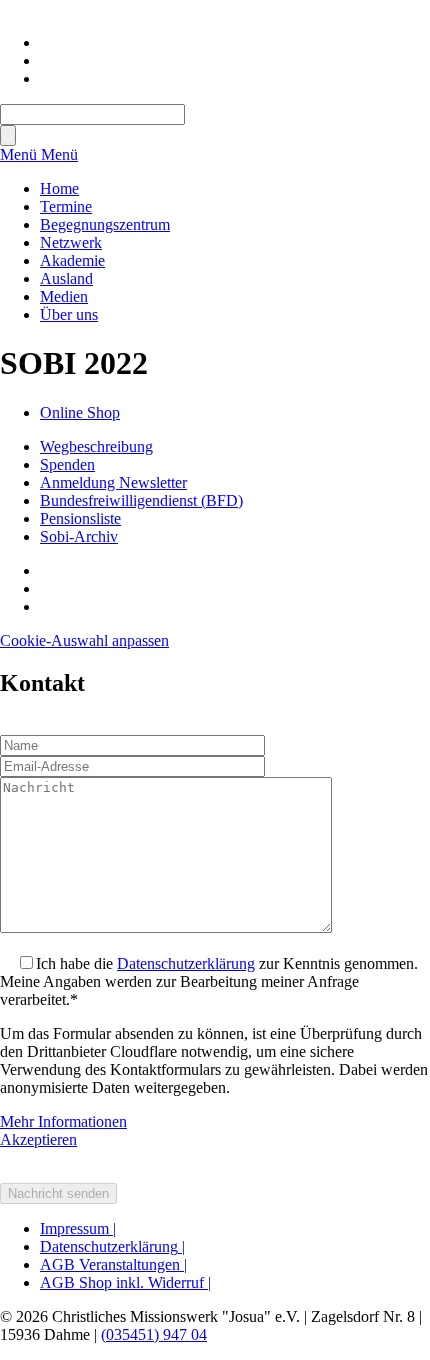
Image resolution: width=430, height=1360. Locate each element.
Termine (66, 206)
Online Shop (80, 412)
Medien (64, 296)
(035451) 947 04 (154, 1334)
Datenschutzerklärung (186, 963)
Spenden (67, 464)
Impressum (78, 1228)
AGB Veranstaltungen (113, 1264)
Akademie (72, 260)
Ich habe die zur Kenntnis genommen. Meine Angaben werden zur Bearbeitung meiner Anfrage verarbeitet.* (209, 981)
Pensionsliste (80, 518)
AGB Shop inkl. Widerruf (125, 1282)
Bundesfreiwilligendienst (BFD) (141, 500)
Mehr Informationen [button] (63, 1121)
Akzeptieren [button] (38, 1139)
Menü (20, 154)
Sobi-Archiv (79, 536)
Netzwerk (71, 242)
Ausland (66, 278)
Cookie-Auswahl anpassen (84, 640)
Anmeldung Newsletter (113, 482)
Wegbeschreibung (96, 446)
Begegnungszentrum (105, 224)
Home (59, 188)
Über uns (69, 314)
